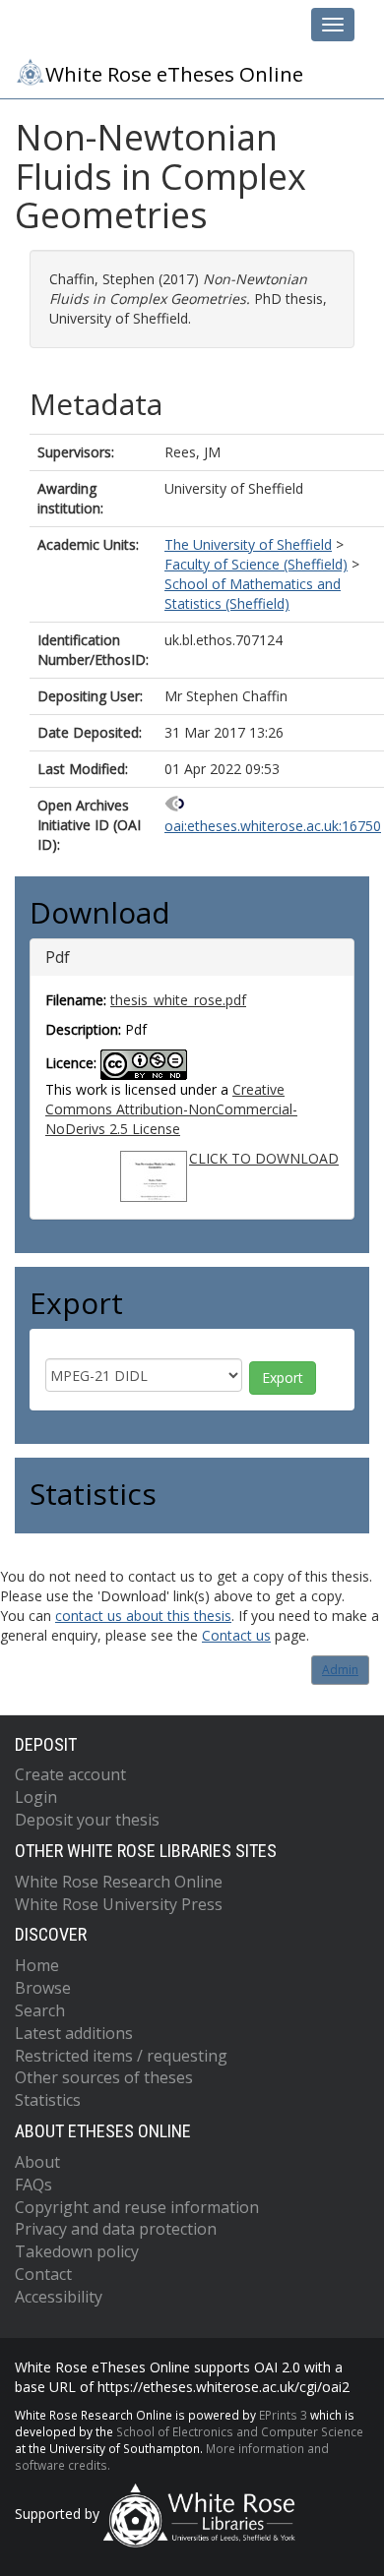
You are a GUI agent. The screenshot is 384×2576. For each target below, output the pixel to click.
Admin (340, 1670)
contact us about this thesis (143, 1616)
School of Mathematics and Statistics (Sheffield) (253, 594)
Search (40, 2010)
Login (36, 1797)
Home (37, 1965)
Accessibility (59, 2297)
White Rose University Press (119, 1904)
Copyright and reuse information (137, 2207)
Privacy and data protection (116, 2229)
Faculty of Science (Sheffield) (256, 564)
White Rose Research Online (119, 1882)
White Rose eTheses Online (174, 74)
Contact (43, 2274)
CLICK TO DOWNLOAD (264, 1158)
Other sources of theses (104, 2077)
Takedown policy (77, 2251)
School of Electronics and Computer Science (240, 2431)
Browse (43, 1988)
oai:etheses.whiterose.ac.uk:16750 (273, 826)
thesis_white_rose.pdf (178, 1000)
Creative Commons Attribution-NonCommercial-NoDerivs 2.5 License (171, 1109)
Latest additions (74, 2033)
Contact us (236, 1635)
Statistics (48, 2100)
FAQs (33, 2185)
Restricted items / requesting (121, 2056)
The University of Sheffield (248, 544)
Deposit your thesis (87, 1820)
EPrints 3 (283, 2415)
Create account (70, 1774)
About (37, 2162)
